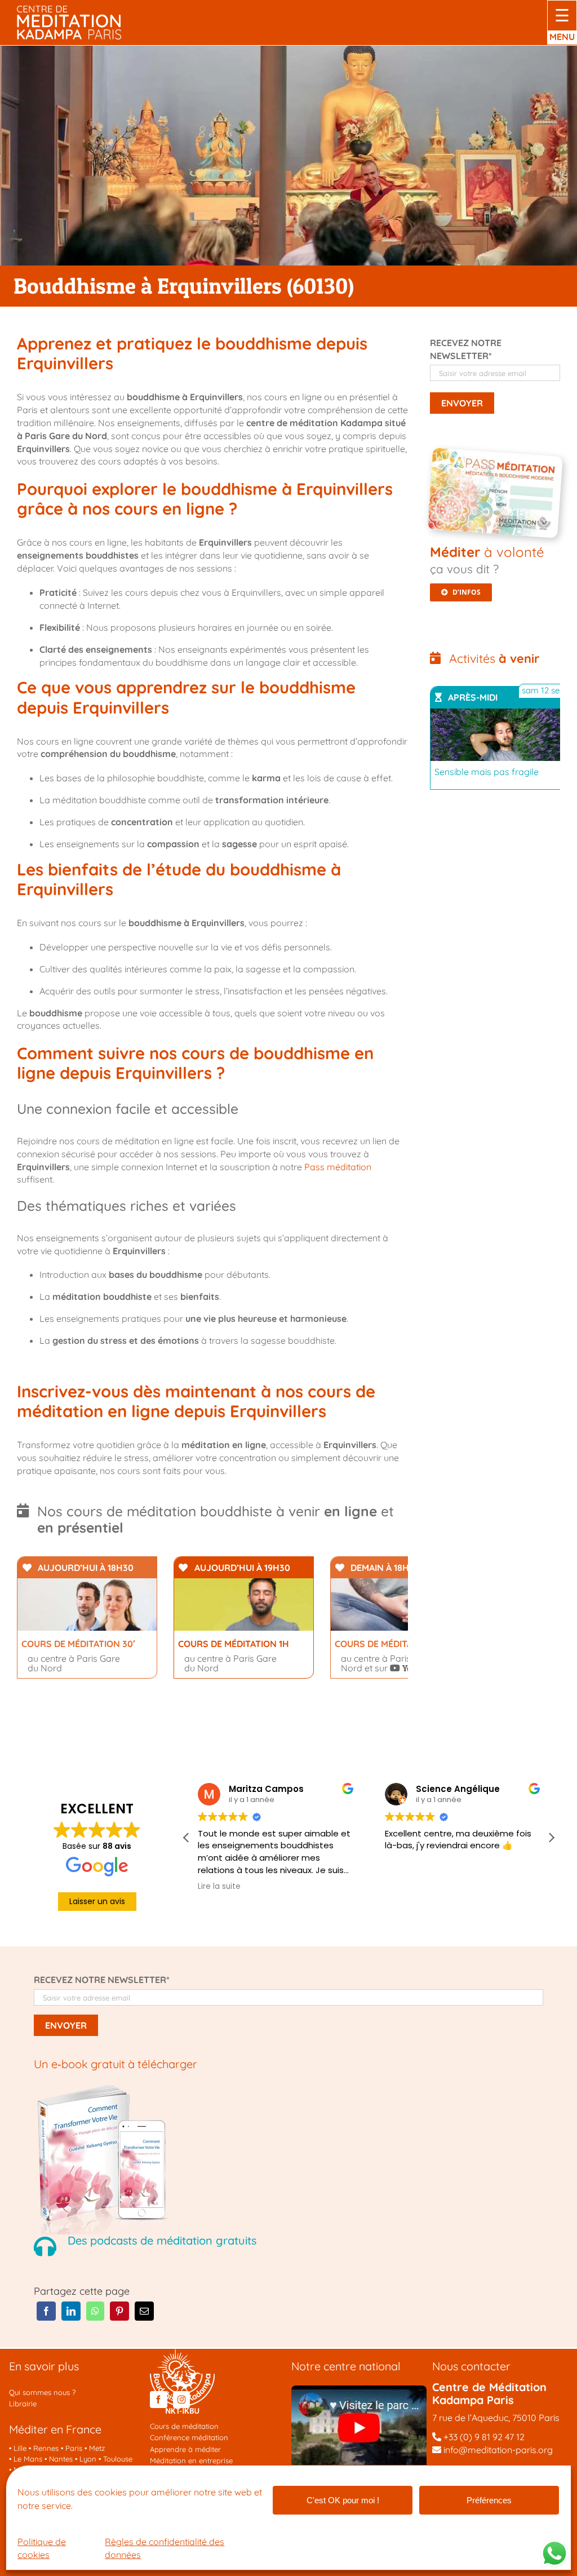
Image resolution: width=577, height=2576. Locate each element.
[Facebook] (46, 2311)
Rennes (46, 2448)
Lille (20, 2448)
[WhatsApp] (95, 2311)
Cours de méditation (184, 2426)
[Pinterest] (119, 2311)
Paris (74, 2448)
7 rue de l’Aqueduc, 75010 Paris (496, 2418)
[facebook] (158, 2400)
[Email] (144, 2311)
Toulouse (118, 2459)
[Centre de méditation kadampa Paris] (69, 10)
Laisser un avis (97, 1901)
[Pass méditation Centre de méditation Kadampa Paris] (498, 457)
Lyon (88, 2459)
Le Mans (28, 2459)
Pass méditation (338, 1167)
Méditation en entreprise (191, 2460)
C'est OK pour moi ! (343, 2500)
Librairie (23, 2404)
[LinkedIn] (71, 2311)
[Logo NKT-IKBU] (182, 2353)
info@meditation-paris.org (497, 2450)
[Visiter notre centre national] (359, 2390)
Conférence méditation (189, 2437)
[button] (551, 1838)
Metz (97, 2448)
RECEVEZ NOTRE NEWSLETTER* (102, 1980)
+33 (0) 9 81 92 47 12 (484, 2437)
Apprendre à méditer (185, 2449)
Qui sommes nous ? (42, 2392)
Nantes (61, 2459)
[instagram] (181, 2400)
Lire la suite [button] (219, 1887)
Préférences (489, 2500)
